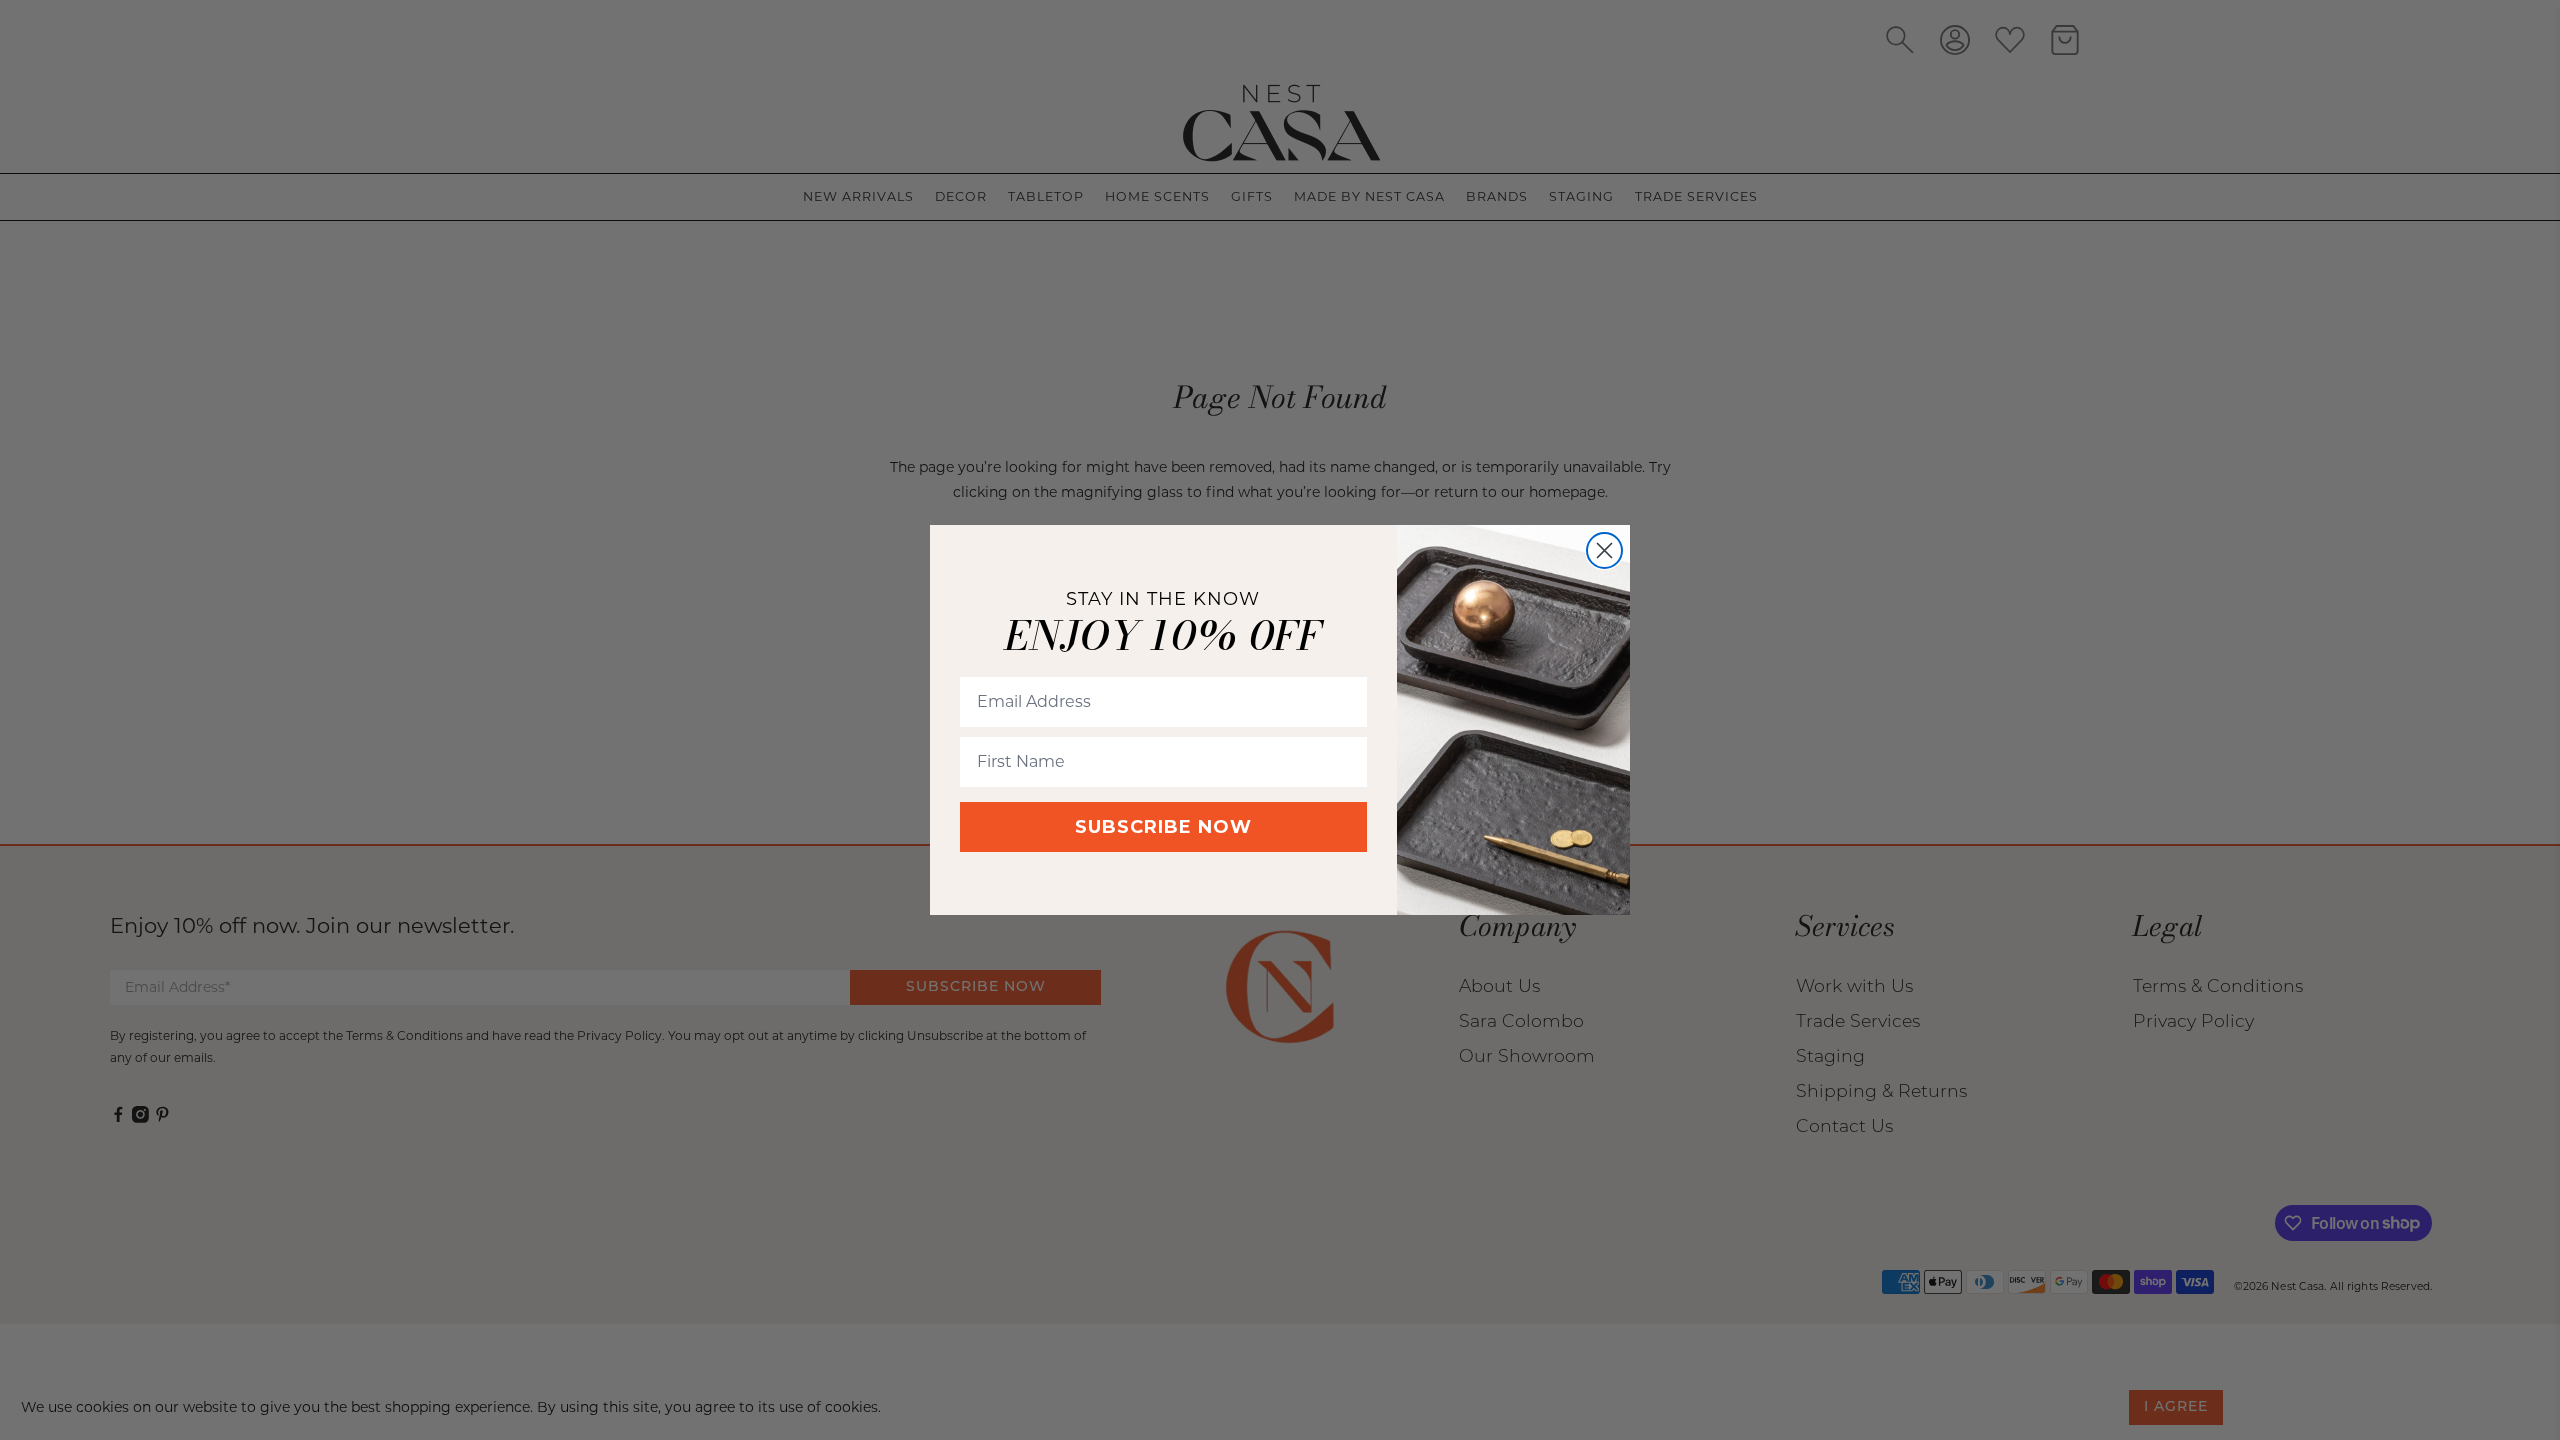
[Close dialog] (1604, 550)
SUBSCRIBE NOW (1163, 827)
